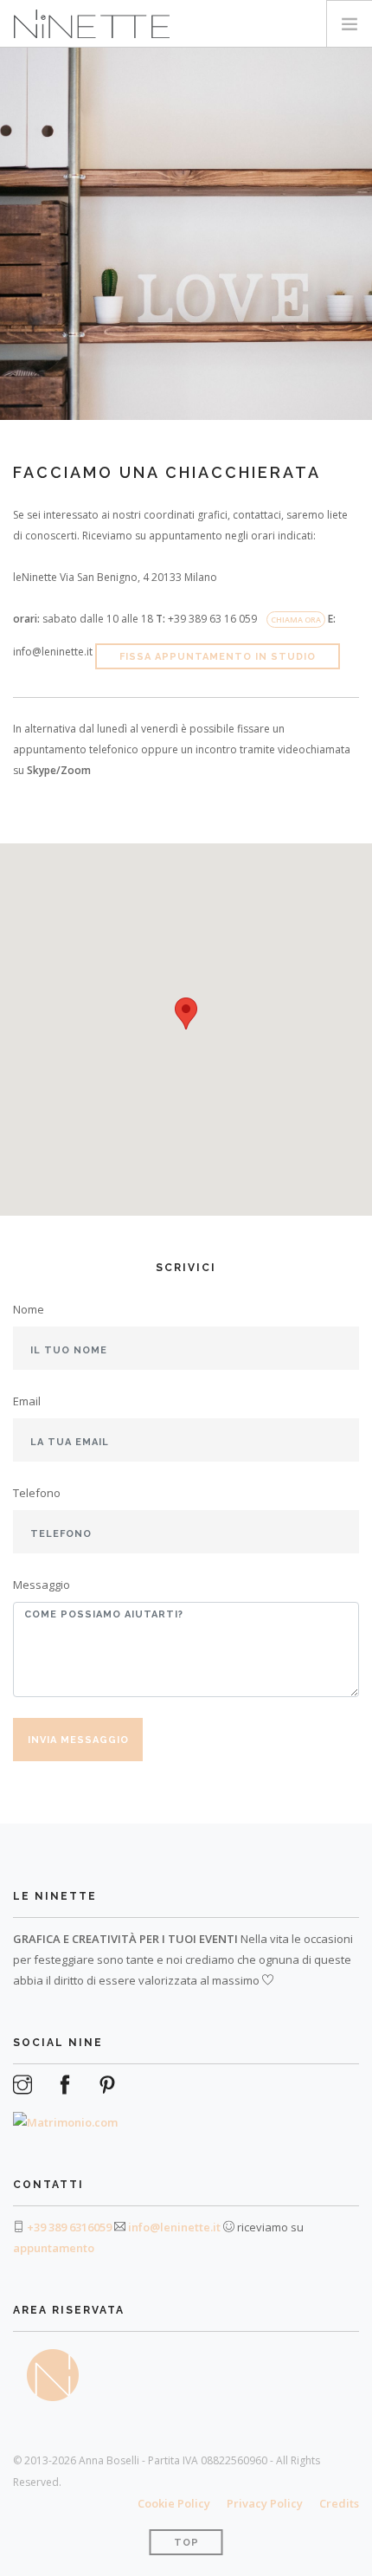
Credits (339, 2503)
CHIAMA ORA (296, 620)
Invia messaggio (78, 1740)
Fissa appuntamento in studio (218, 657)
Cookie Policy (174, 2503)
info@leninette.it (174, 2227)
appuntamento (54, 2248)
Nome (29, 1309)
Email (27, 1401)
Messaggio (42, 1585)
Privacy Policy (265, 2503)
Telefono (37, 1493)
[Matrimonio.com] (65, 2114)
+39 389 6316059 (69, 2227)
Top (186, 2543)
